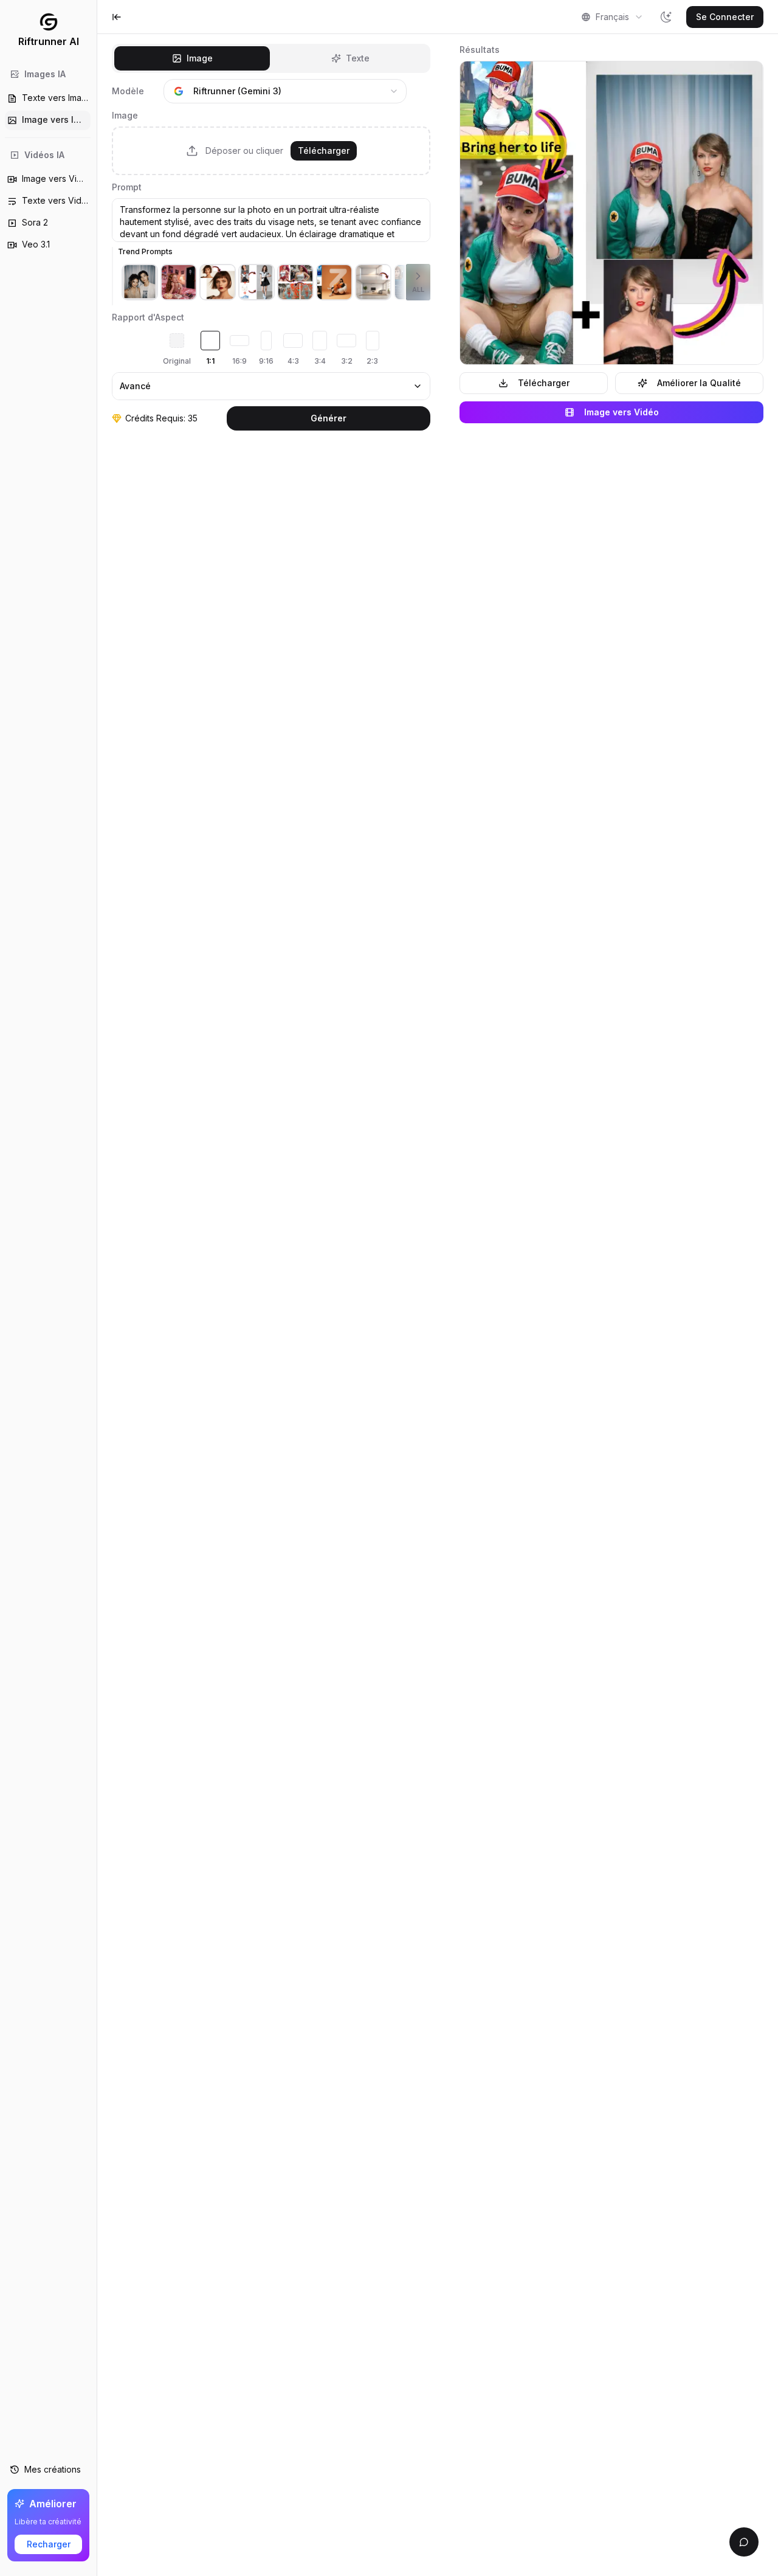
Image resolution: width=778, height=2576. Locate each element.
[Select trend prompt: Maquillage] (218, 282)
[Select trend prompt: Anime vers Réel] (295, 282)
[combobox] (612, 17)
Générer (329, 418)
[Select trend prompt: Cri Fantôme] (179, 282)
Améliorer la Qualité (699, 383)
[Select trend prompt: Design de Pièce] (373, 282)
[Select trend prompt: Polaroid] (140, 282)
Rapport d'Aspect (148, 317)
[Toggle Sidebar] (97, 1288)
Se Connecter (725, 17)
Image (125, 115)
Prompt (127, 187)
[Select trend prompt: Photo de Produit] (334, 282)
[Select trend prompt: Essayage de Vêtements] (256, 282)
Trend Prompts (145, 251)
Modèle (128, 91)
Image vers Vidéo (621, 412)
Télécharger (324, 151)
